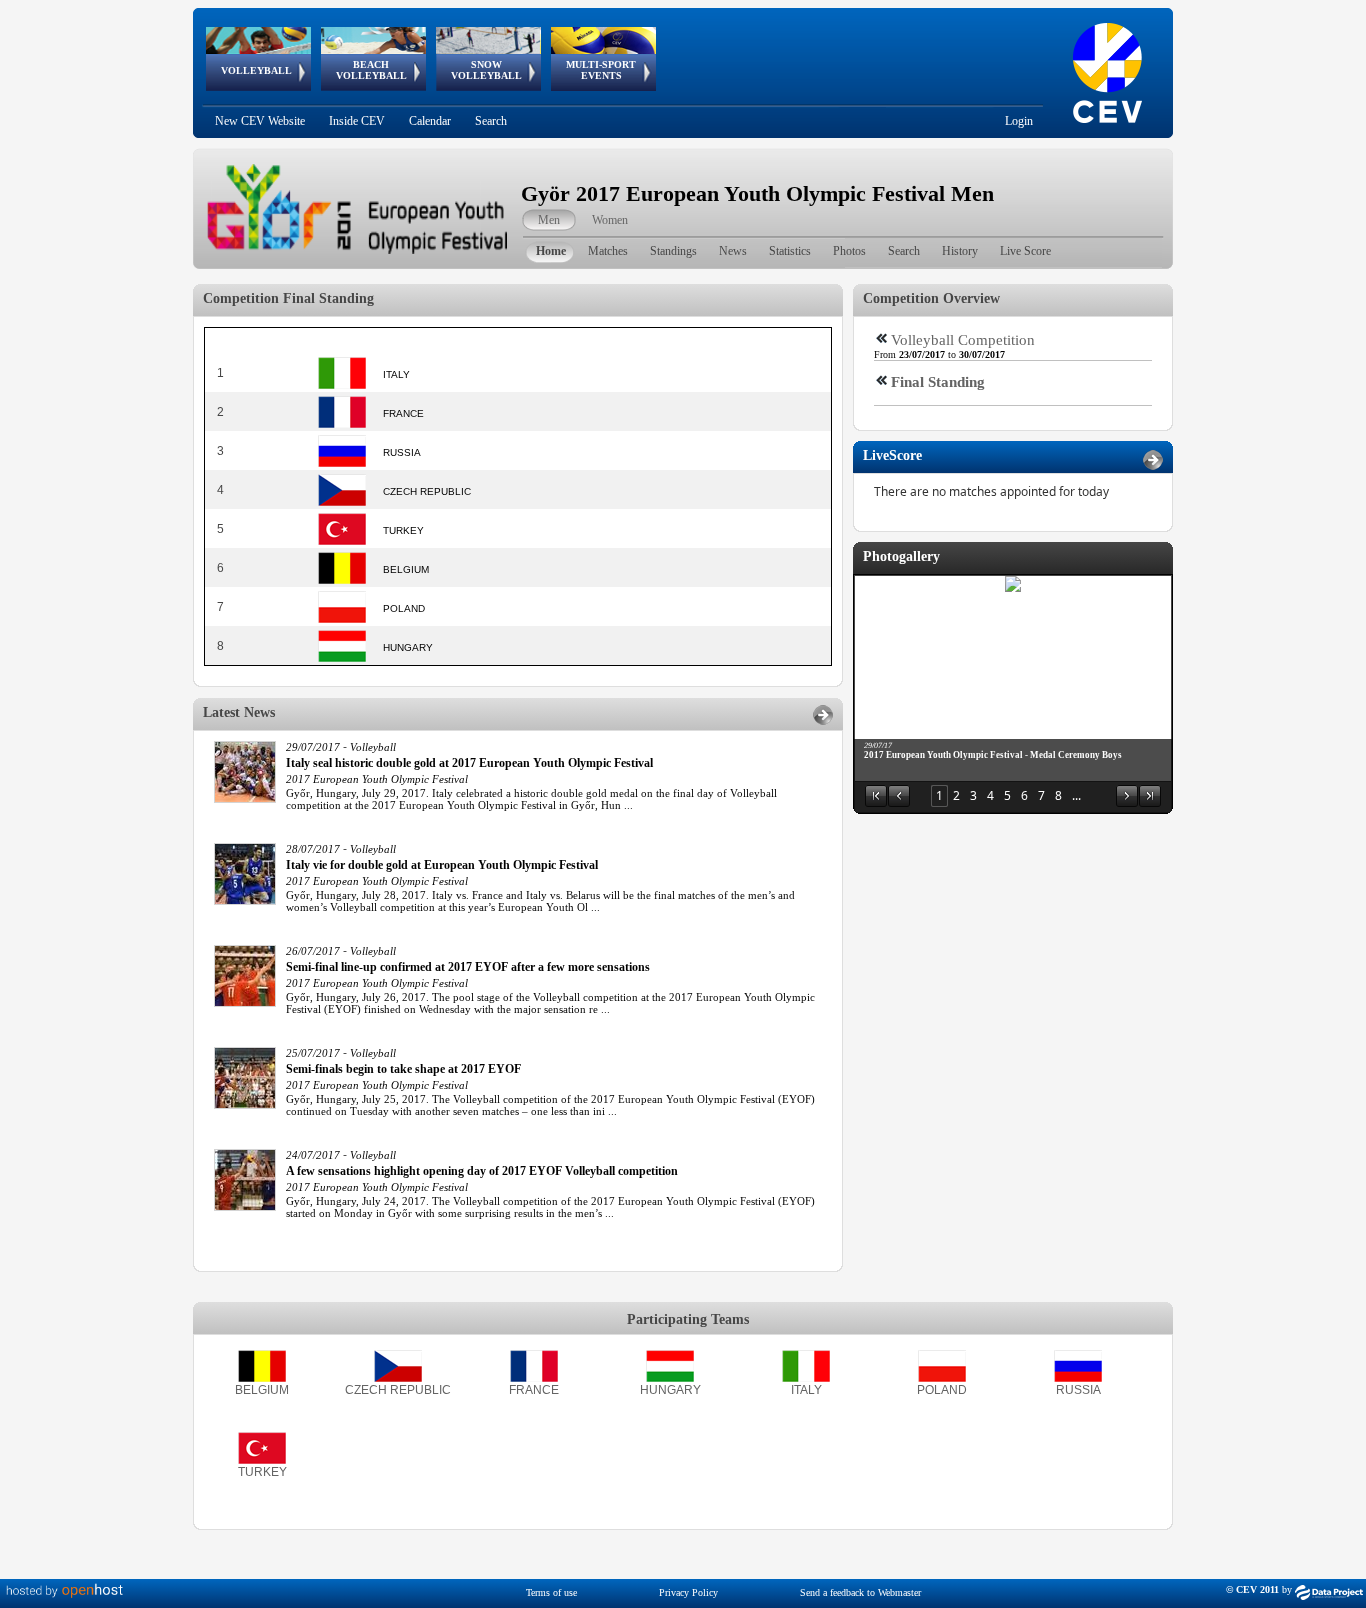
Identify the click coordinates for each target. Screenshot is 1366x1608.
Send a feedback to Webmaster (860, 1592)
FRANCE (534, 1390)
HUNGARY (670, 1390)
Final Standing (938, 382)
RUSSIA (1078, 1390)
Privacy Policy (688, 1592)
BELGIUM (262, 1390)
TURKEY (262, 1472)
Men (549, 220)
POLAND (942, 1390)
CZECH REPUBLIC (398, 1390)
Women (610, 220)
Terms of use (551, 1592)
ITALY (806, 1390)
